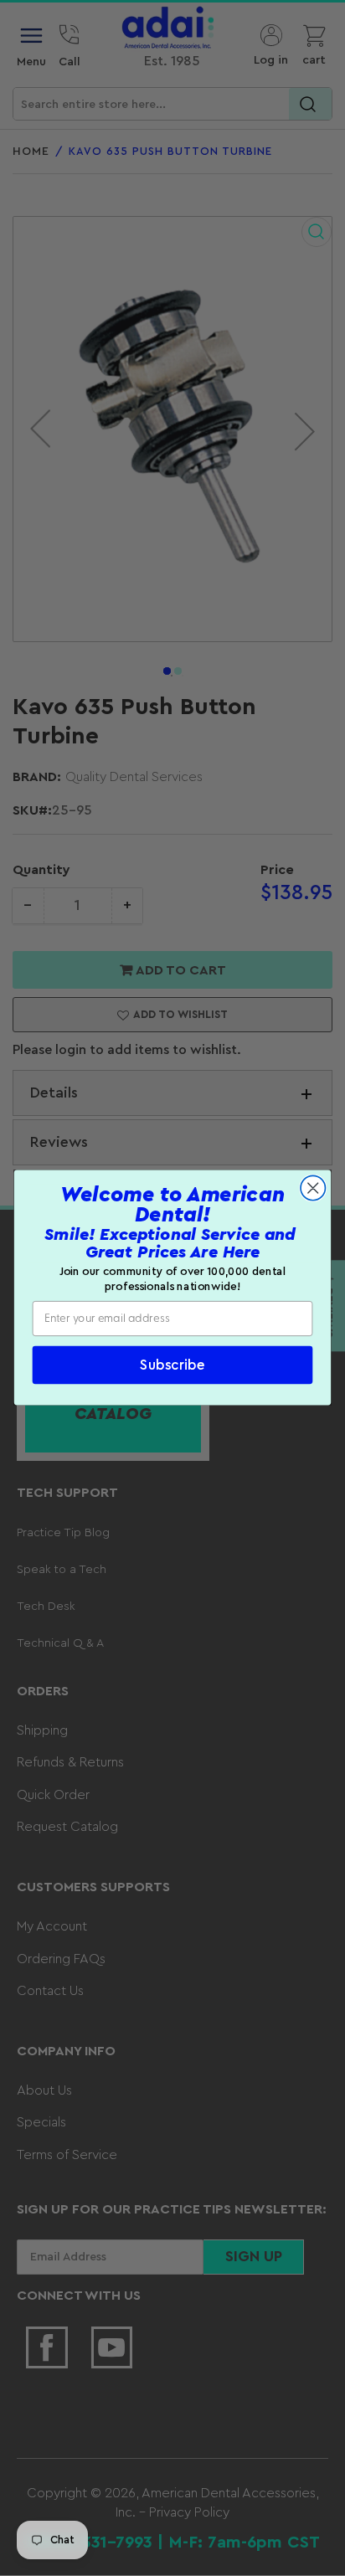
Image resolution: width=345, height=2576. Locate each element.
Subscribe (172, 1366)
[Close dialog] (313, 1188)
